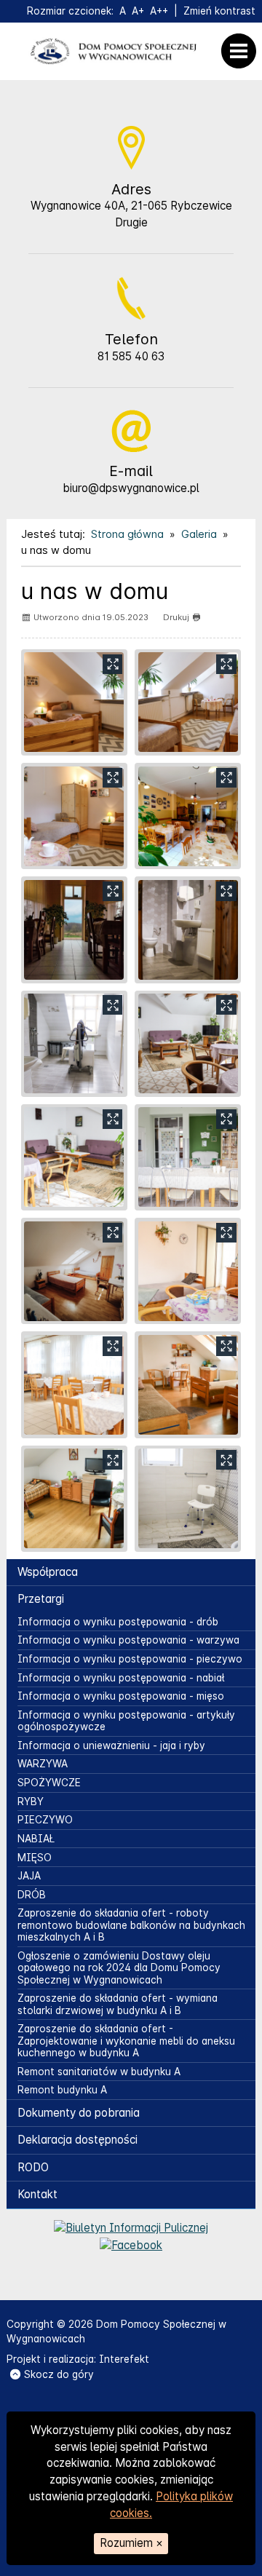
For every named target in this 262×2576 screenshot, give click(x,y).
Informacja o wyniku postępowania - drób (118, 1622)
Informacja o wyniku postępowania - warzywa (128, 1640)
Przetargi (41, 1599)
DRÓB (32, 1895)
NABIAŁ (36, 1839)
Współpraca (48, 1572)
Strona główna (127, 534)
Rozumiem (131, 2543)
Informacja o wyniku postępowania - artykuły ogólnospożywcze (126, 1721)
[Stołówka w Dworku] (188, 816)
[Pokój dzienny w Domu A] (188, 1384)
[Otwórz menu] (242, 51)
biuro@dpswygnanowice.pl (131, 488)
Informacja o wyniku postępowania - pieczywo (130, 1659)
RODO (33, 2167)
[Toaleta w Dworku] (188, 930)
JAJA (29, 1876)
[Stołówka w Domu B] (188, 1157)
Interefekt (124, 2359)
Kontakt (37, 2194)
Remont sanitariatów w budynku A (99, 2072)
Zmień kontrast (219, 11)
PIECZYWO (45, 1820)
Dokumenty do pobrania (79, 2113)
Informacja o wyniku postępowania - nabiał (121, 1678)
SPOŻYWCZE (49, 1783)
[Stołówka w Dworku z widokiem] (74, 930)
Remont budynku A (62, 2090)
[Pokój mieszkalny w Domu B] (74, 1271)
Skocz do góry (59, 2374)
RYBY (31, 1802)
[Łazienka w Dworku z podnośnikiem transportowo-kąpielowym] (74, 1044)
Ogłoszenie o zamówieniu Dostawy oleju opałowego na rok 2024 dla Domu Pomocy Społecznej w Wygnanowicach (119, 1968)
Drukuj (176, 617)
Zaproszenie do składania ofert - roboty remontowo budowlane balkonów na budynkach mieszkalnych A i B (131, 1925)
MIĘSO (35, 1858)
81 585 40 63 (131, 356)
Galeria (199, 534)
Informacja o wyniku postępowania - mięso (121, 1696)
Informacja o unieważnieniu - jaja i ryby (111, 1745)
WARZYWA (43, 1764)
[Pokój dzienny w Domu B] (188, 1044)
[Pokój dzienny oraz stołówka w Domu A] (74, 1384)
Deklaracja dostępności (78, 2140)
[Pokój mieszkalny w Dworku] (74, 702)
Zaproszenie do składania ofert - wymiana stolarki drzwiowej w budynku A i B (118, 2004)
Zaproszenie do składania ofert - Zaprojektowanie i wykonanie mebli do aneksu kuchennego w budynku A (126, 2041)
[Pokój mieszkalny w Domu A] (74, 1499)
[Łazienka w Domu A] (188, 1499)
